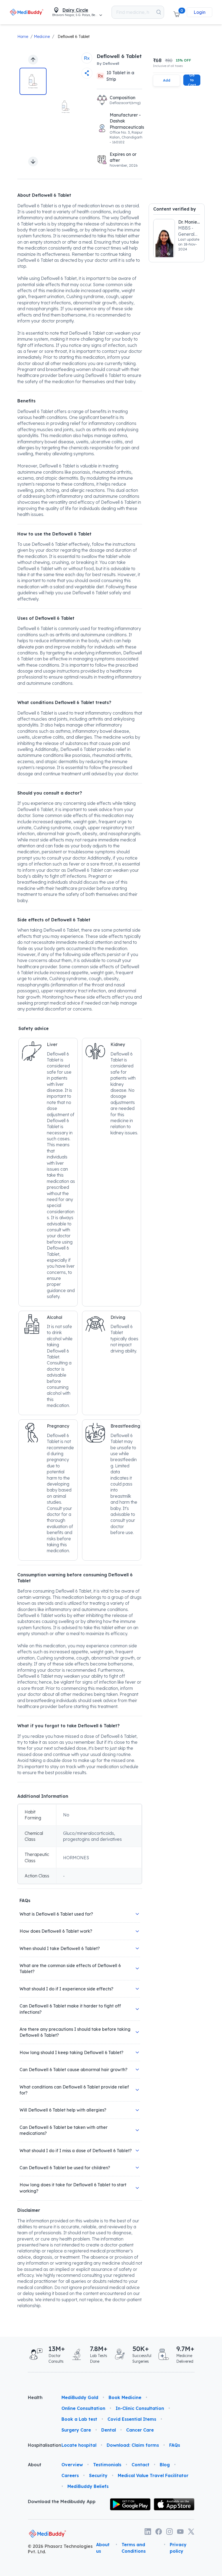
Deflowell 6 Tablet (74, 37)
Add (167, 80)
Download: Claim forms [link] (133, 2445)
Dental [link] (109, 2430)
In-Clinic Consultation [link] (140, 2408)
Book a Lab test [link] (79, 2419)
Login (200, 12)
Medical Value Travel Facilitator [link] (153, 2475)
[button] (177, 12)
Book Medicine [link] (125, 2397)
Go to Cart (192, 80)
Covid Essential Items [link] (132, 2419)
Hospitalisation (40, 2445)
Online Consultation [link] (83, 2408)
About (35, 2465)
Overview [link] (72, 2465)
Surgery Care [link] (76, 2430)
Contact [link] (141, 2465)
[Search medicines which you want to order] (159, 12)
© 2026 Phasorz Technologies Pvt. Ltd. (60, 2549)
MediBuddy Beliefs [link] (88, 2486)
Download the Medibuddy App (62, 2501)
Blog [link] (165, 2465)
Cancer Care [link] (140, 2430)
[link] (27, 12)
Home (23, 37)
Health (35, 2397)
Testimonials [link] (107, 2465)
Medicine (42, 37)
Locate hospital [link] (79, 2445)
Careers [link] (70, 2475)
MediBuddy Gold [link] (80, 2397)
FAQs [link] (175, 2445)
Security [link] (98, 2475)
